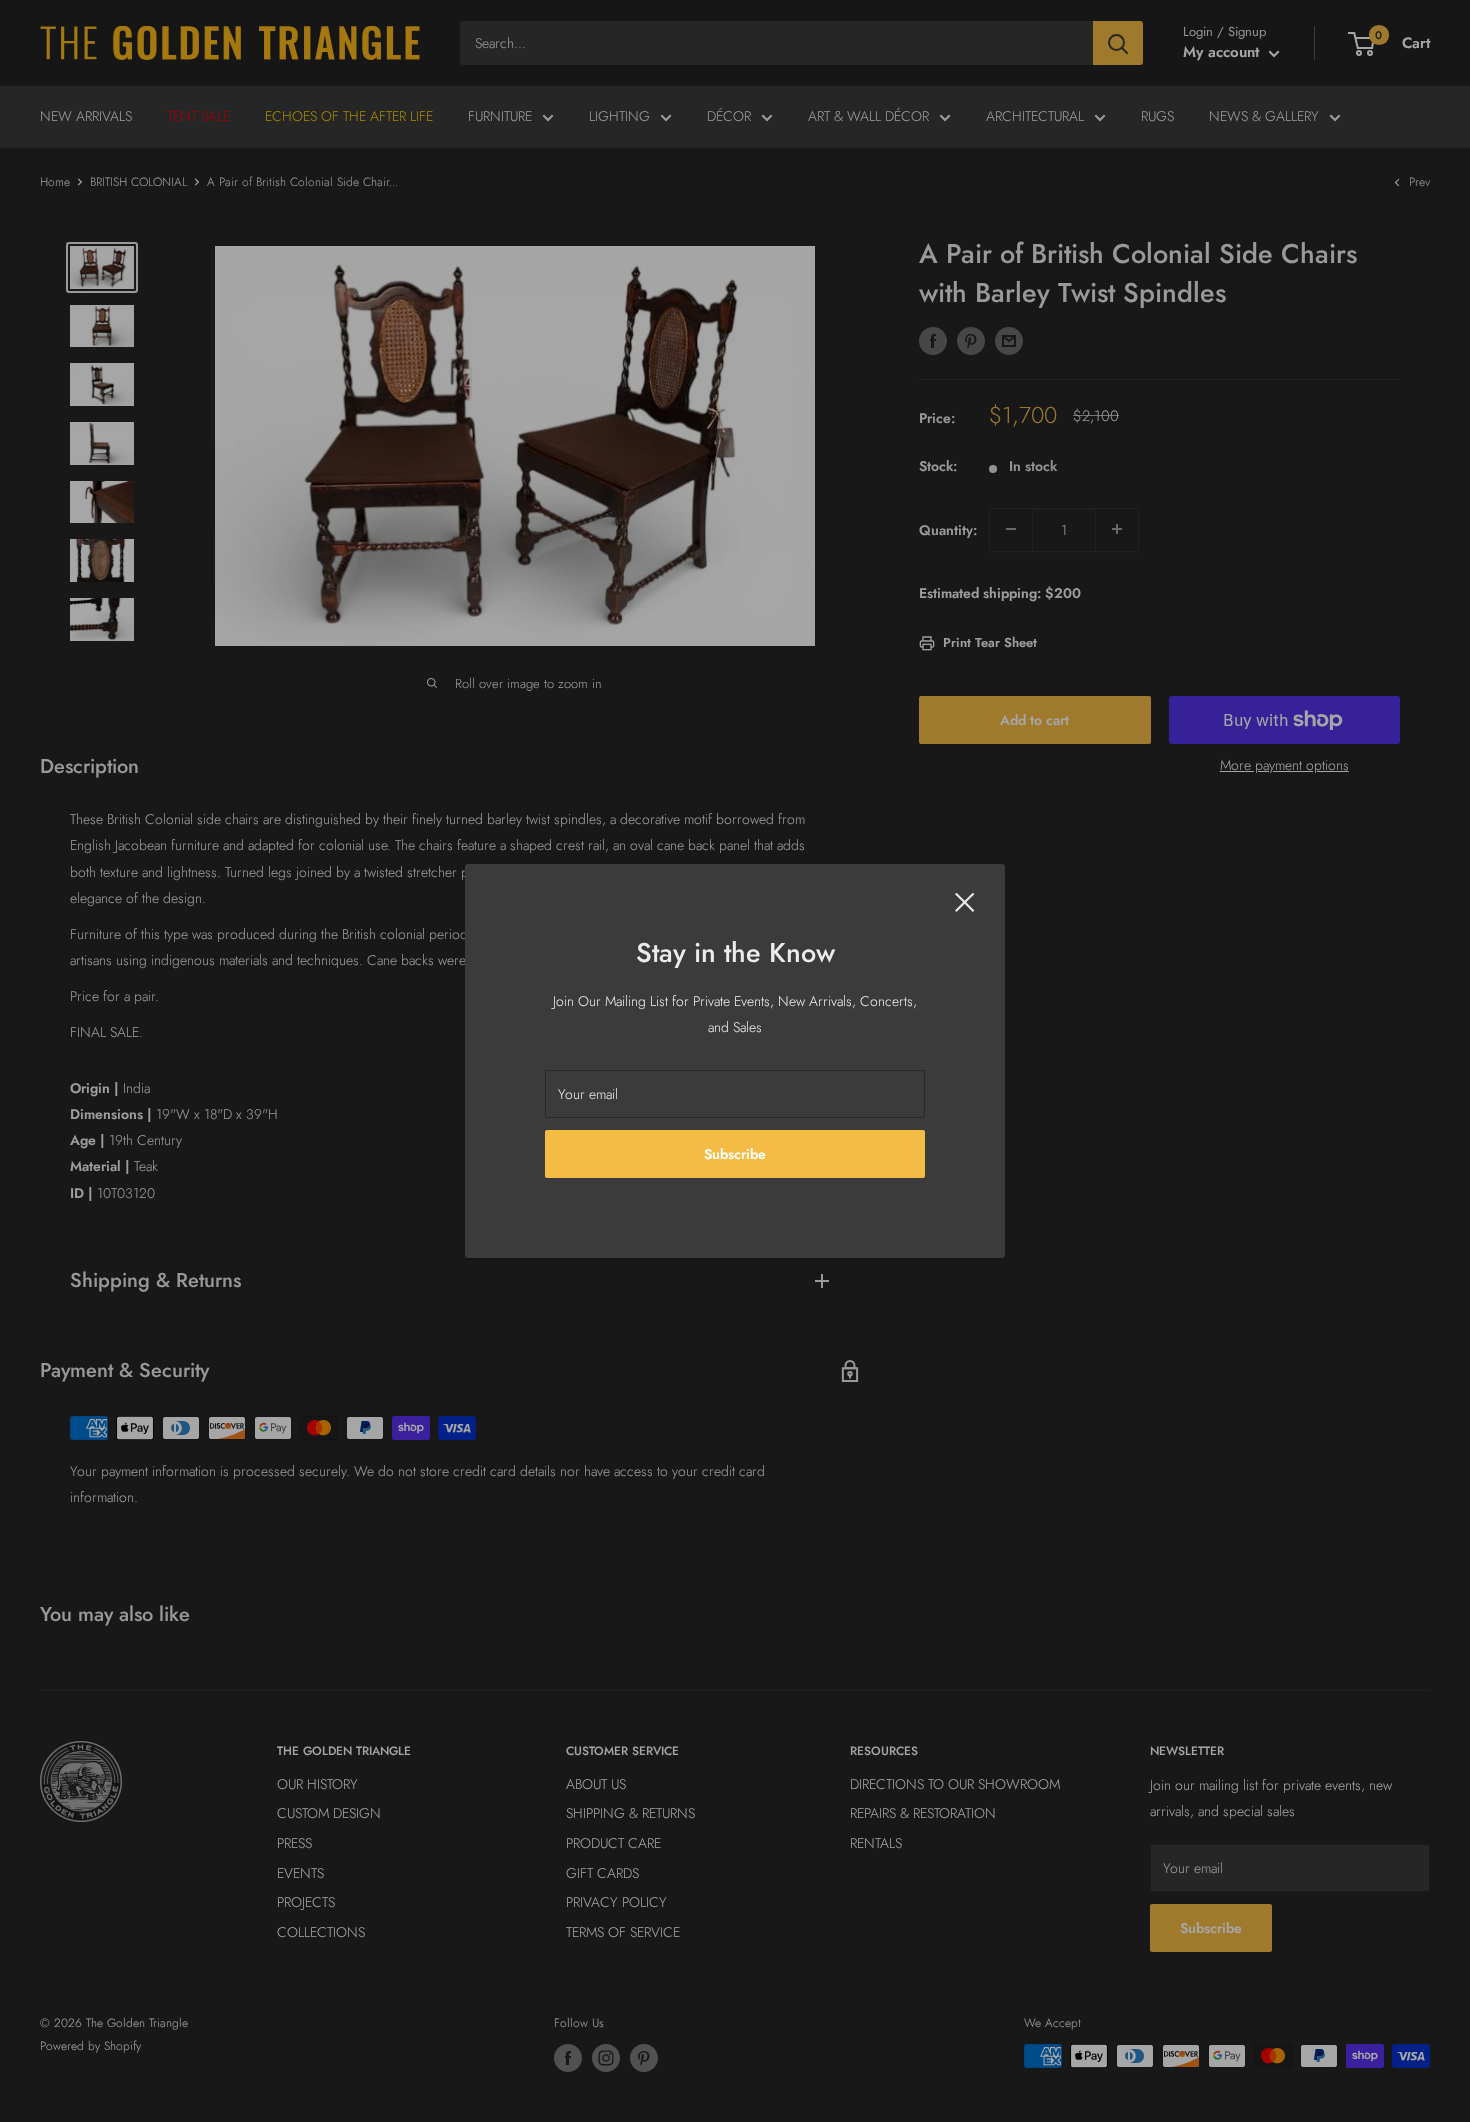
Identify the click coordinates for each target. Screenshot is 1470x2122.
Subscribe (735, 1154)
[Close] (965, 901)
